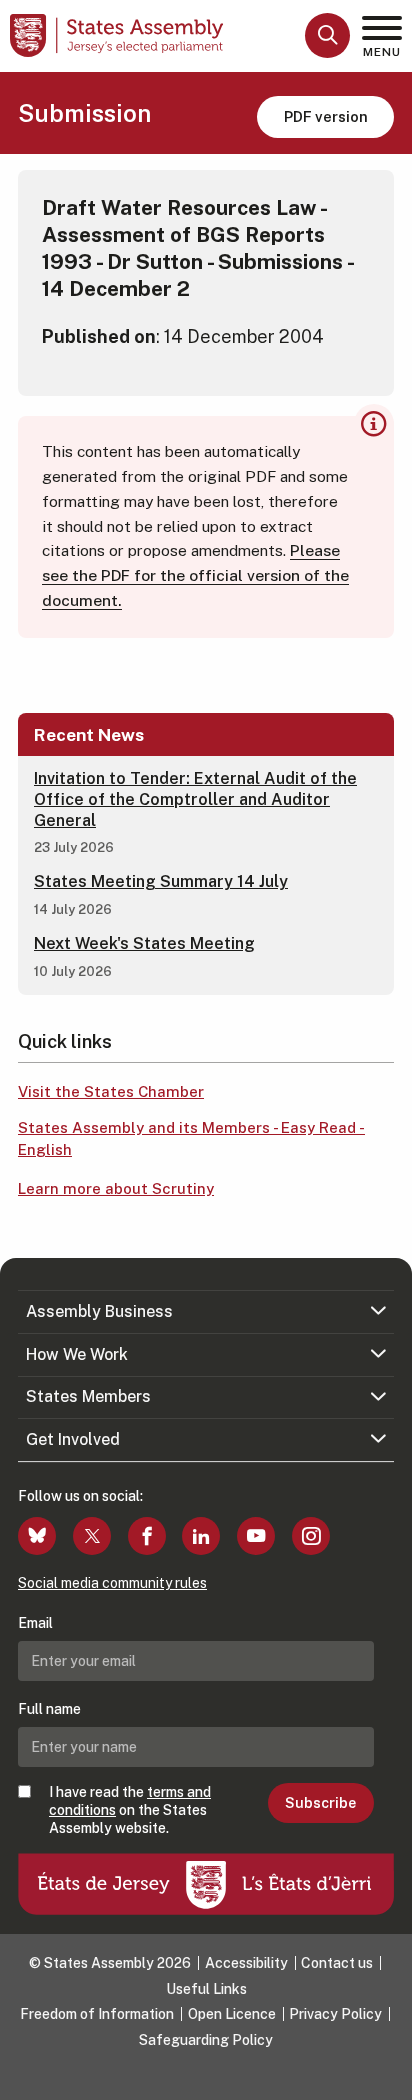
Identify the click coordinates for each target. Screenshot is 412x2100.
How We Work (77, 1354)
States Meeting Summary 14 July (161, 881)
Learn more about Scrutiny (116, 1188)
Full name (49, 1709)
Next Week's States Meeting (144, 943)
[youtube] (256, 1536)
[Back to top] (387, 2075)
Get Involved (73, 1439)
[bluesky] (37, 1536)
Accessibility (246, 1963)
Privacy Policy (335, 2014)
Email (35, 1623)
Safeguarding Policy (206, 2040)
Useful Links (206, 1989)
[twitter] (92, 1536)
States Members (88, 1396)
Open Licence (232, 2014)
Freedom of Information (97, 2014)
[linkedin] (201, 1536)
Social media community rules (112, 1583)
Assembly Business (99, 1311)
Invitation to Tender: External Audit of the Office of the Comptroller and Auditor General (195, 799)
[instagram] (311, 1536)
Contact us (337, 1963)
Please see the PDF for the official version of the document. (195, 575)
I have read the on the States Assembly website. (130, 1810)
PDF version (326, 116)
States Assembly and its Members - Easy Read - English (191, 1139)
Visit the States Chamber (111, 1091)
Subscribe (320, 1803)
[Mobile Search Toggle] (327, 35)
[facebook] (147, 1536)
